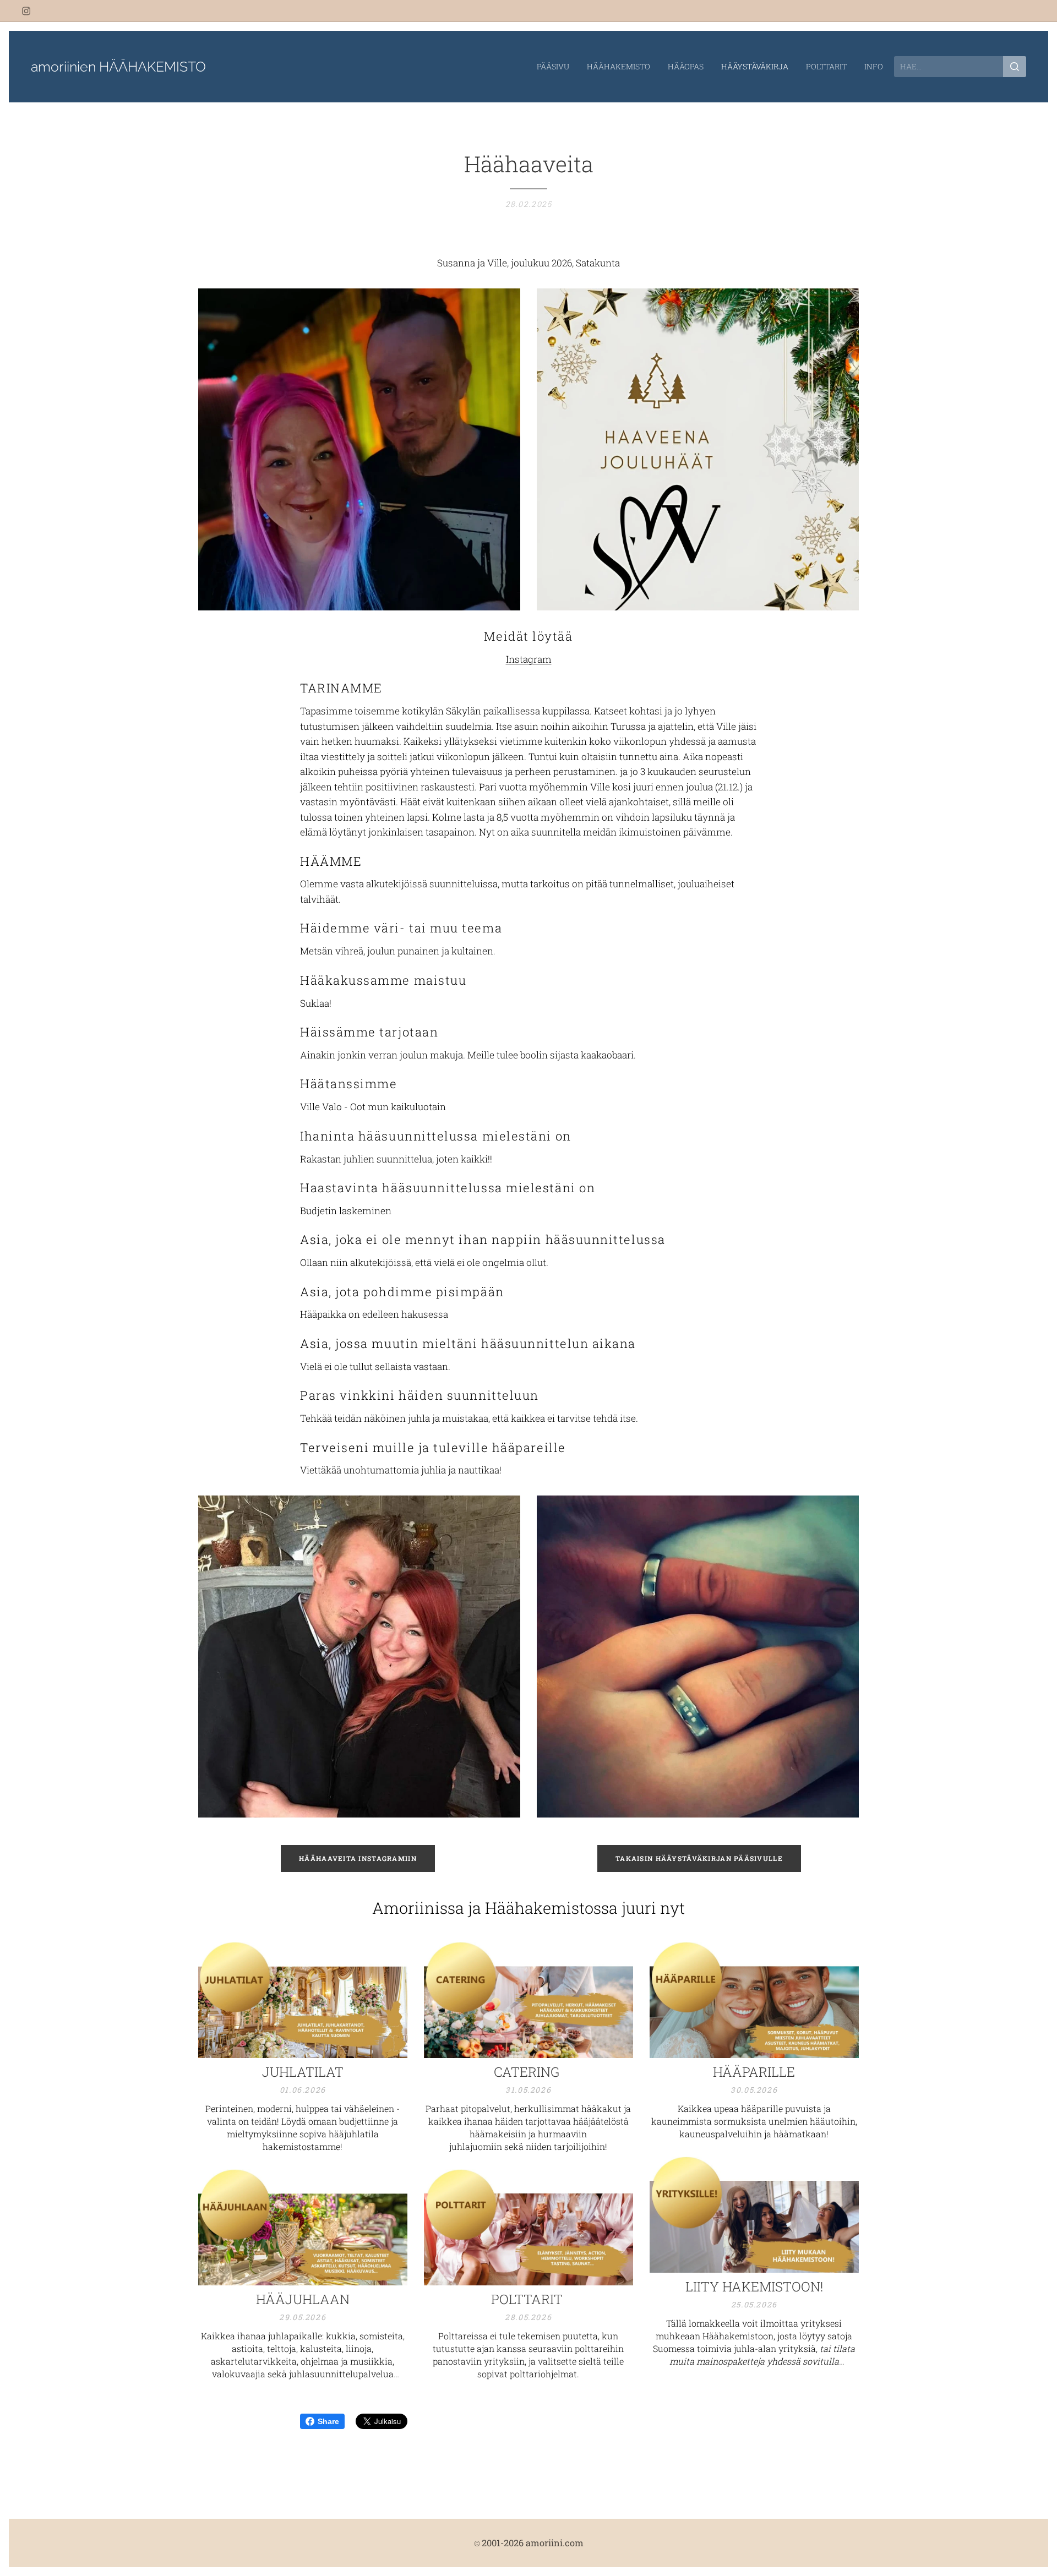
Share (328, 2421)
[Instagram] (26, 11)
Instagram (529, 659)
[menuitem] (556, 67)
